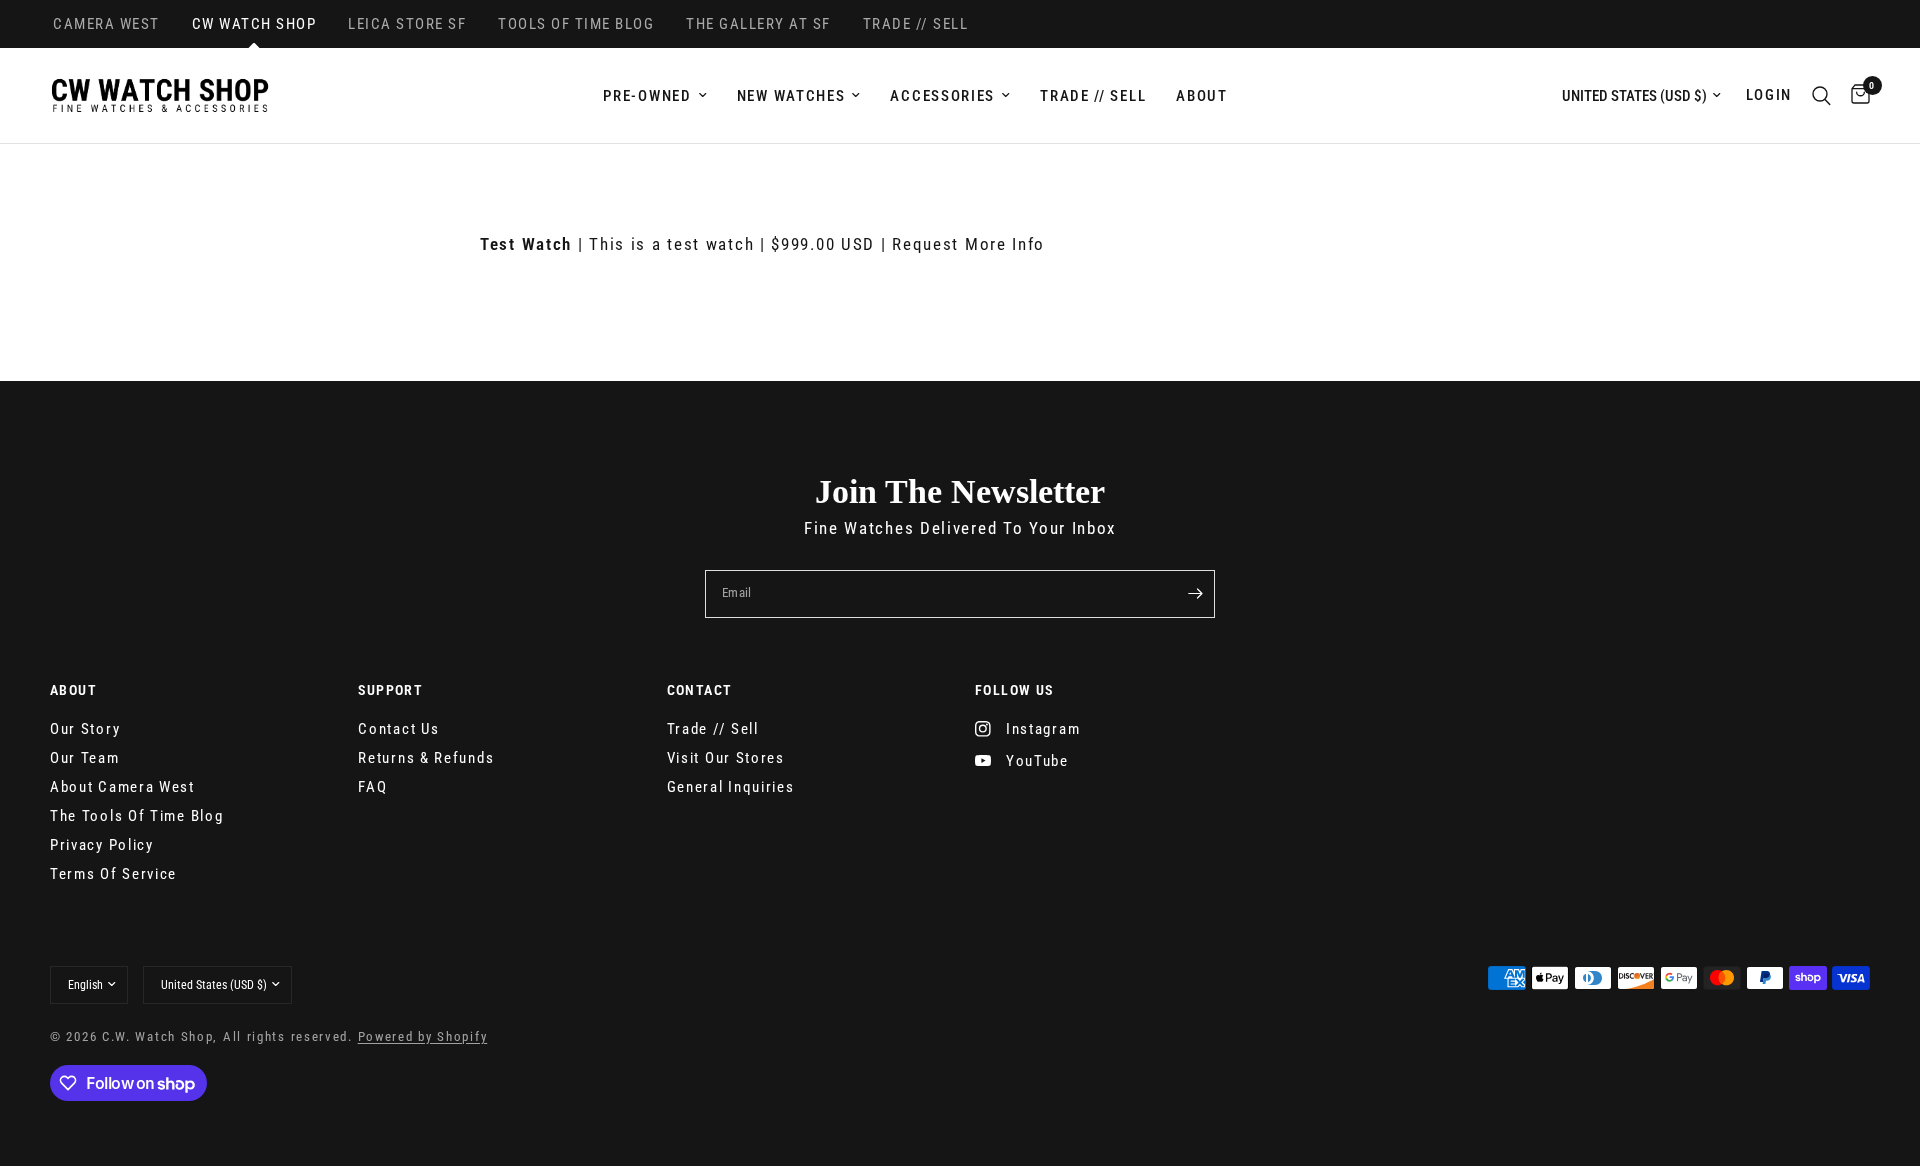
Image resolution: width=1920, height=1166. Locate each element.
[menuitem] (654, 96)
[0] (1855, 95)
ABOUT (73, 690)
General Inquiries (731, 787)
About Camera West (122, 787)
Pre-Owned (647, 96)
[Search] (1821, 95)
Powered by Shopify (423, 1036)
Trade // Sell (1093, 96)
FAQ (372, 787)
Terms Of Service (113, 874)
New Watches (791, 96)
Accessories (942, 96)
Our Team (85, 758)
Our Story (85, 729)
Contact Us (398, 729)
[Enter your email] (1195, 594)
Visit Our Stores (726, 758)
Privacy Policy (102, 845)
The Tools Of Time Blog (136, 816)
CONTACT (700, 690)
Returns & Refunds (426, 758)
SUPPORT (390, 690)
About (1202, 96)
